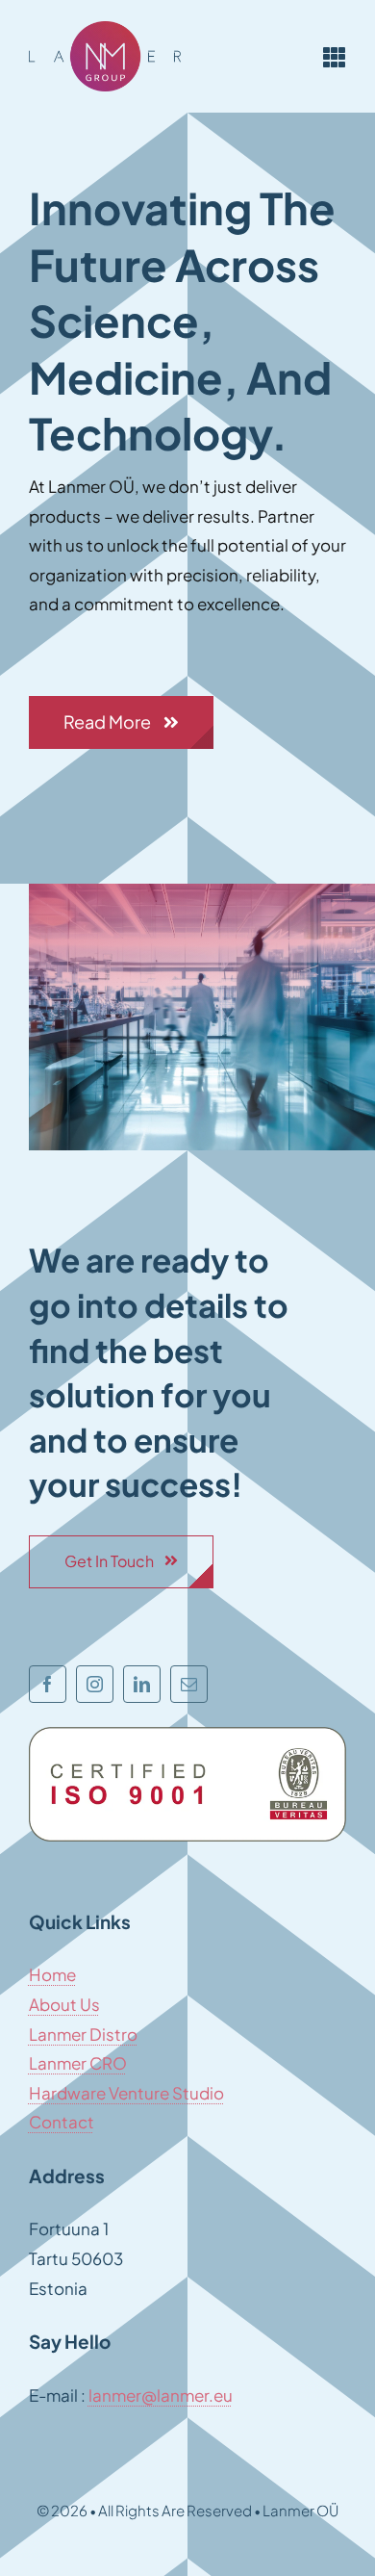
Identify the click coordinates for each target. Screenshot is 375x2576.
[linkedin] (142, 1684)
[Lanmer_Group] (105, 29)
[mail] (189, 1684)
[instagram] (95, 1684)
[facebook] (48, 1684)
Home (52, 1974)
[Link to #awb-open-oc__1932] (335, 57)
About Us (64, 2004)
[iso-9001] (187, 1735)
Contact (62, 2122)
